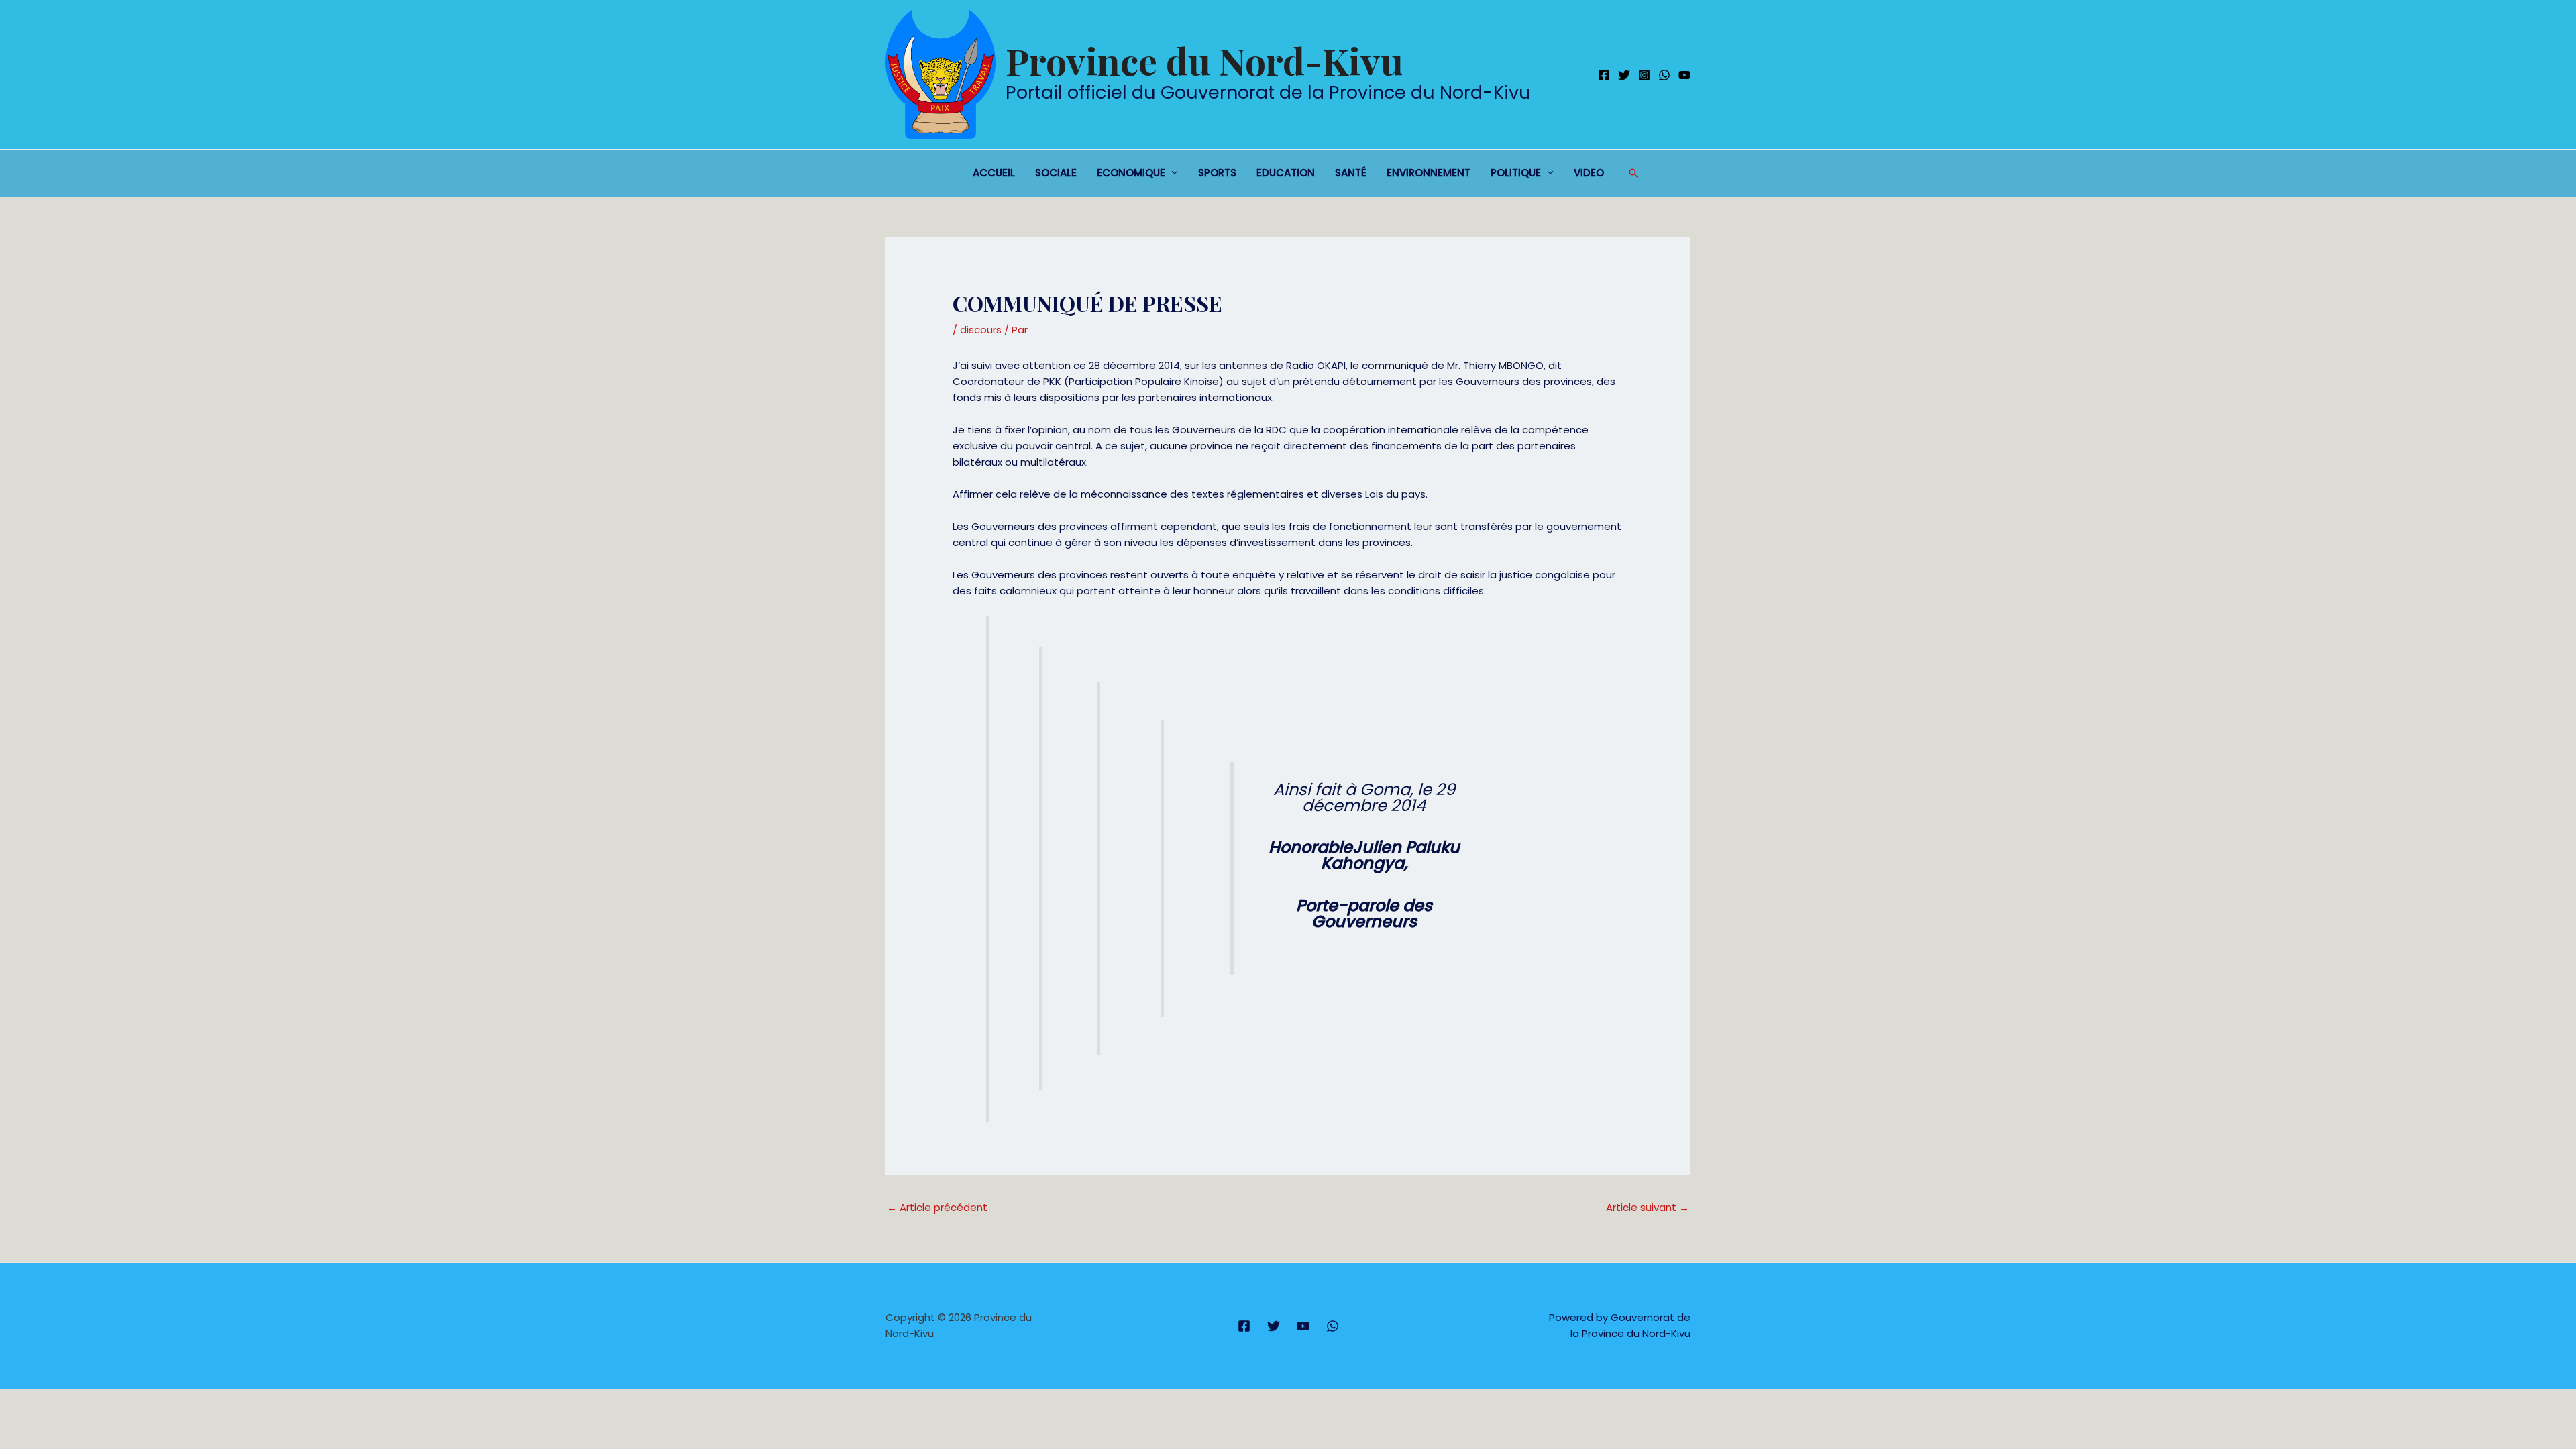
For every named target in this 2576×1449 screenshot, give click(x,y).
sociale (1056, 173)
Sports (1217, 173)
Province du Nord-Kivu (1204, 60)
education (1286, 173)
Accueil (994, 173)
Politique (1516, 173)
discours (981, 330)
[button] (1633, 173)
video (1589, 173)
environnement (1429, 173)
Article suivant (1648, 1207)
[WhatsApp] (1664, 75)
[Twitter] (1624, 75)
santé (1351, 173)
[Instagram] (1644, 75)
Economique (1131, 173)
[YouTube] (1684, 75)
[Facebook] (1604, 75)
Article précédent (937, 1207)
